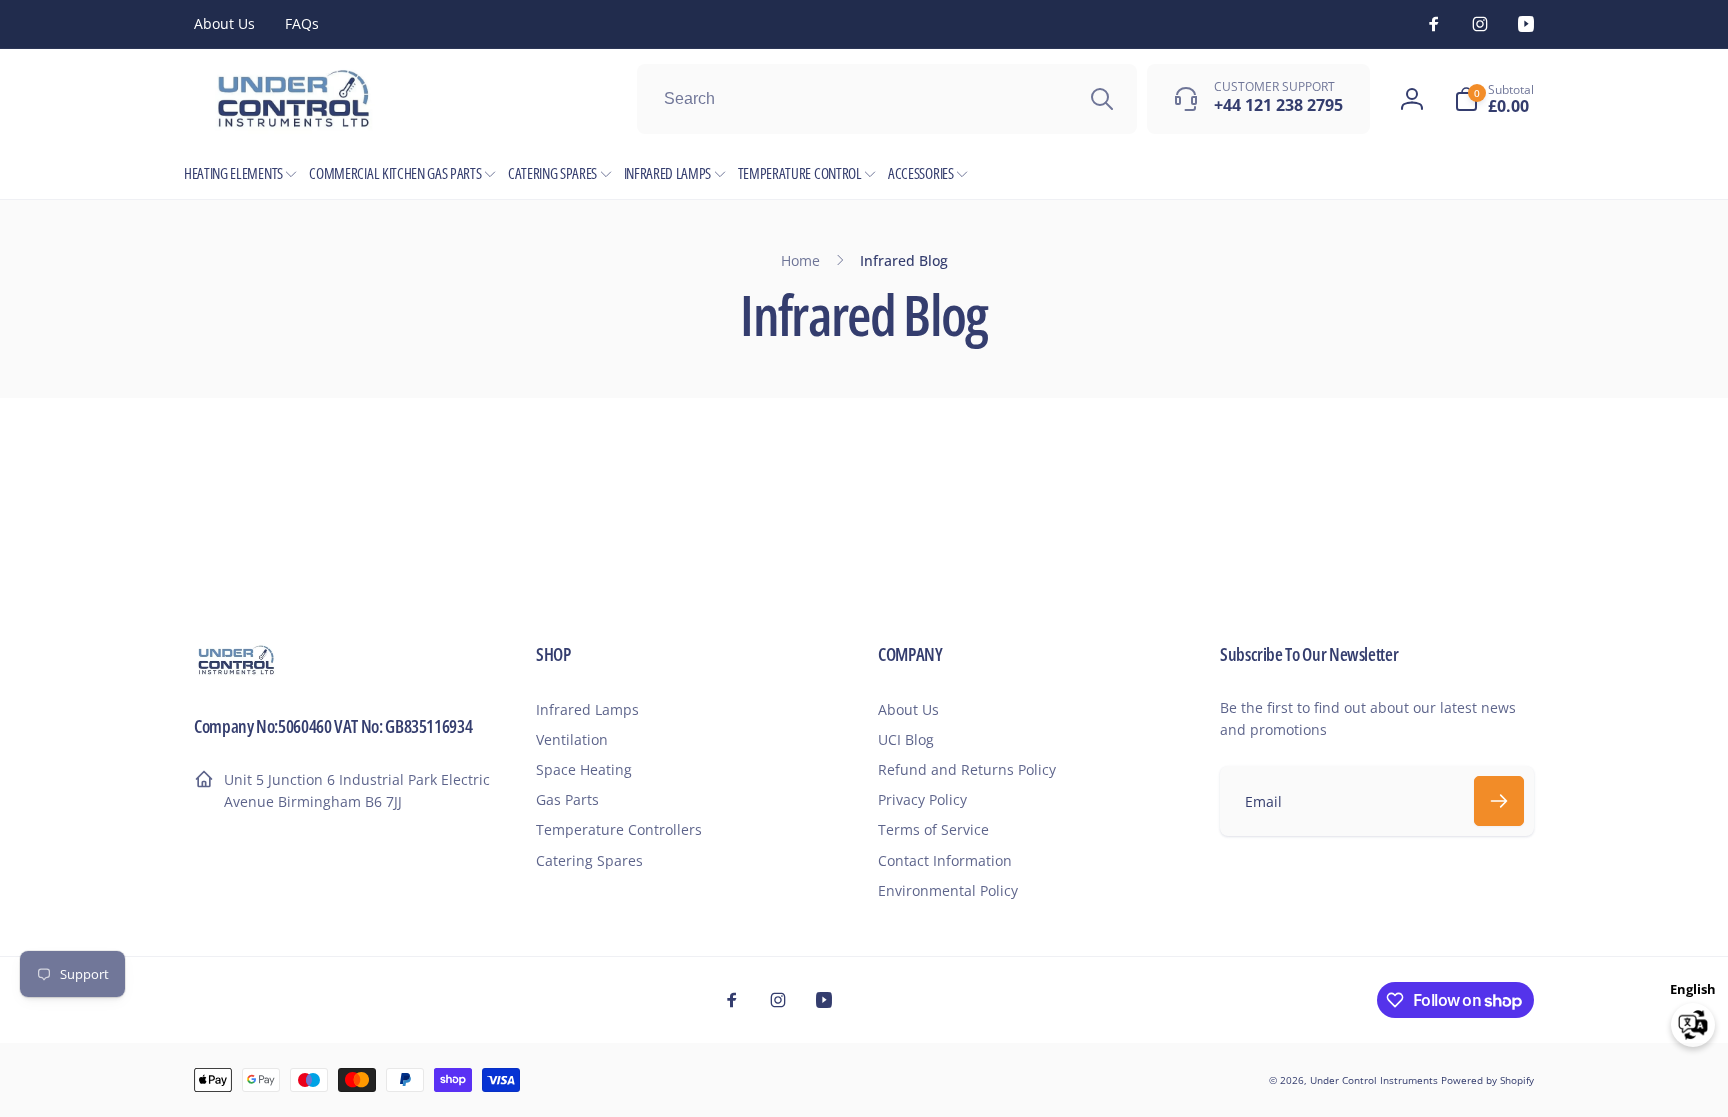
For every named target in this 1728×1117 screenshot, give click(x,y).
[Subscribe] (1499, 801)
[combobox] (887, 99)
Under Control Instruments (1375, 1080)
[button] (1494, 99)
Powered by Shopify (1487, 1080)
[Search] (1102, 99)
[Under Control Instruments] (236, 672)
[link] (224, 24)
